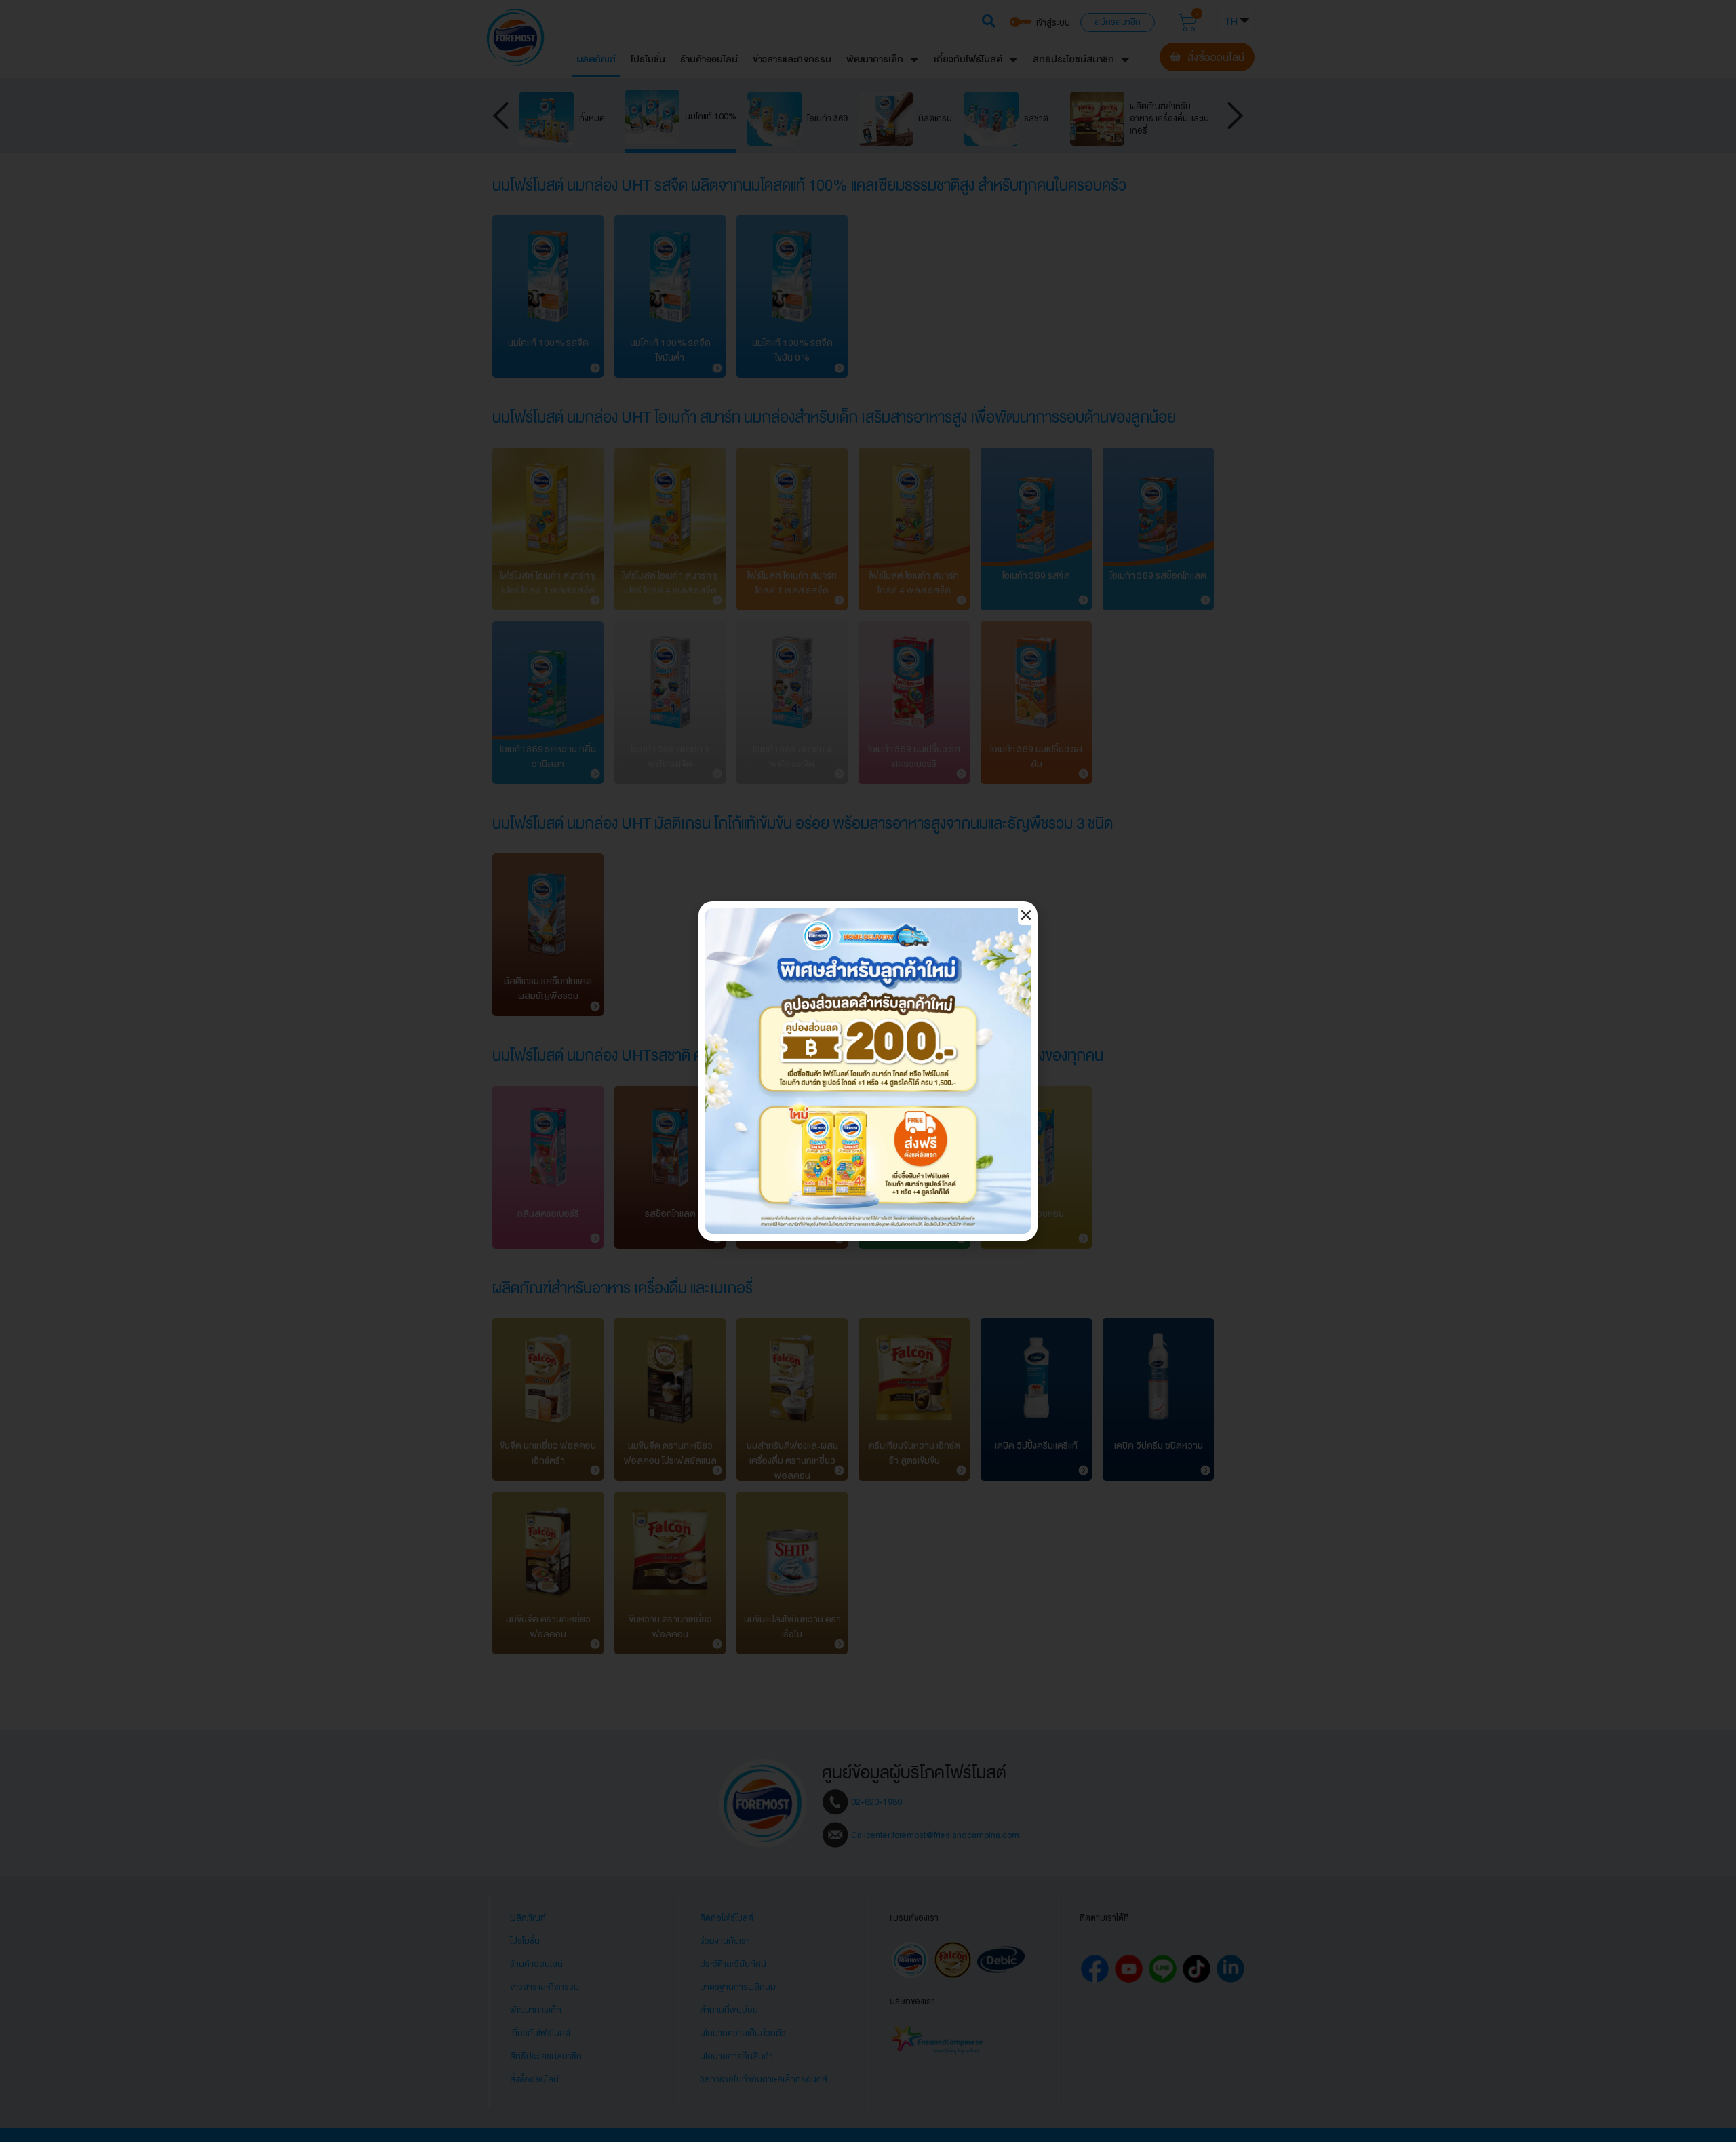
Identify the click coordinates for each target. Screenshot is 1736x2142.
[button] (1026, 915)
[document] (868, 1071)
